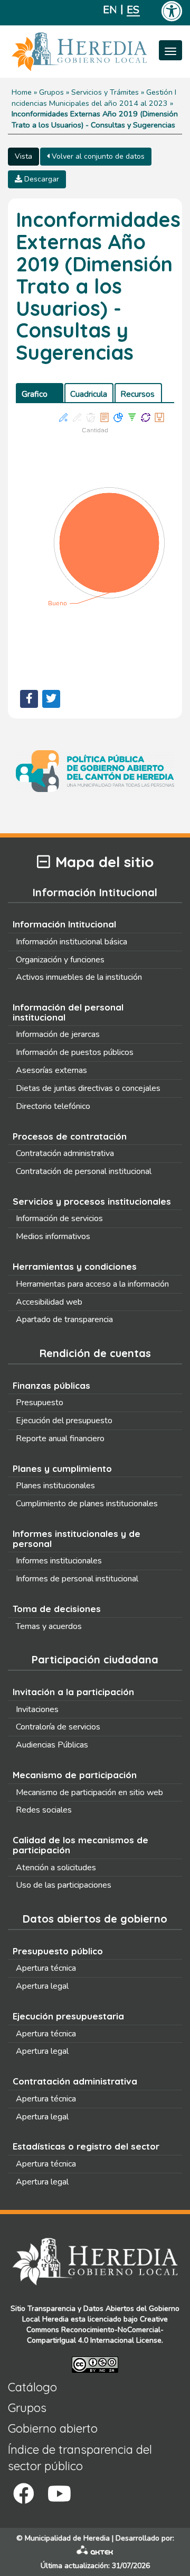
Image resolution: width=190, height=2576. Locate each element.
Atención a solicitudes (56, 1868)
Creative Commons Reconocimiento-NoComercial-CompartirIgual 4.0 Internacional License (97, 2330)
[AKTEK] (95, 2552)
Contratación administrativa (65, 1153)
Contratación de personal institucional (84, 1171)
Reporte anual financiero (60, 1439)
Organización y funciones (60, 960)
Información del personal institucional (68, 1012)
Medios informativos (53, 1236)
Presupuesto (40, 1403)
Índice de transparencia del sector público (80, 2458)
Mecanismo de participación (75, 1775)
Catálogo (32, 2387)
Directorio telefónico (53, 1106)
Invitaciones (37, 1709)
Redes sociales (44, 1810)
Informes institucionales (59, 1561)
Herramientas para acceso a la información (92, 1284)
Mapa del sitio (104, 862)
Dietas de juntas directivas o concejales (88, 1088)
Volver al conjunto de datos (97, 156)
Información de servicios (59, 1218)
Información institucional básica (72, 942)
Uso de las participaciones (64, 1885)
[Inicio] (95, 52)
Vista (23, 156)
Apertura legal (42, 1986)
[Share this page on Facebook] (29, 699)
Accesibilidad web (49, 1302)
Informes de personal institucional (77, 1579)
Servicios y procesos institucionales (92, 1201)
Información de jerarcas (58, 1034)
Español (133, 10)
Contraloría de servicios (58, 1727)
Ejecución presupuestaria (68, 2016)
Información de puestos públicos (75, 1052)
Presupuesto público (58, 1951)
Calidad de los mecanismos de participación (80, 1845)
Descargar (41, 179)
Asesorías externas (51, 1070)
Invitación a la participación (73, 1692)
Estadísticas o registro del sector (86, 2146)
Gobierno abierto (53, 2428)
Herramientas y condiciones (75, 1266)
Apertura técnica (46, 1968)
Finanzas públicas (51, 1385)
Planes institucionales (55, 1486)
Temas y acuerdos (49, 1626)
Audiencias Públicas (52, 1745)
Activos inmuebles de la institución (79, 977)
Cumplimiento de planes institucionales (87, 1504)
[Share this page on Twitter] (51, 699)
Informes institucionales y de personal (77, 1539)
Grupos (51, 92)
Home (22, 92)
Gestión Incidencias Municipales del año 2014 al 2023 (94, 98)
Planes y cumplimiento (62, 1468)
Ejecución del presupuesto (64, 1421)
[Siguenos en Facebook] (24, 2494)
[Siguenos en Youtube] (59, 2494)
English (110, 10)
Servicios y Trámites (105, 92)
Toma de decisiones (57, 1609)
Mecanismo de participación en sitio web (89, 1792)
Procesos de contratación (70, 1136)
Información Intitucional (64, 924)
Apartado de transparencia (64, 1319)
